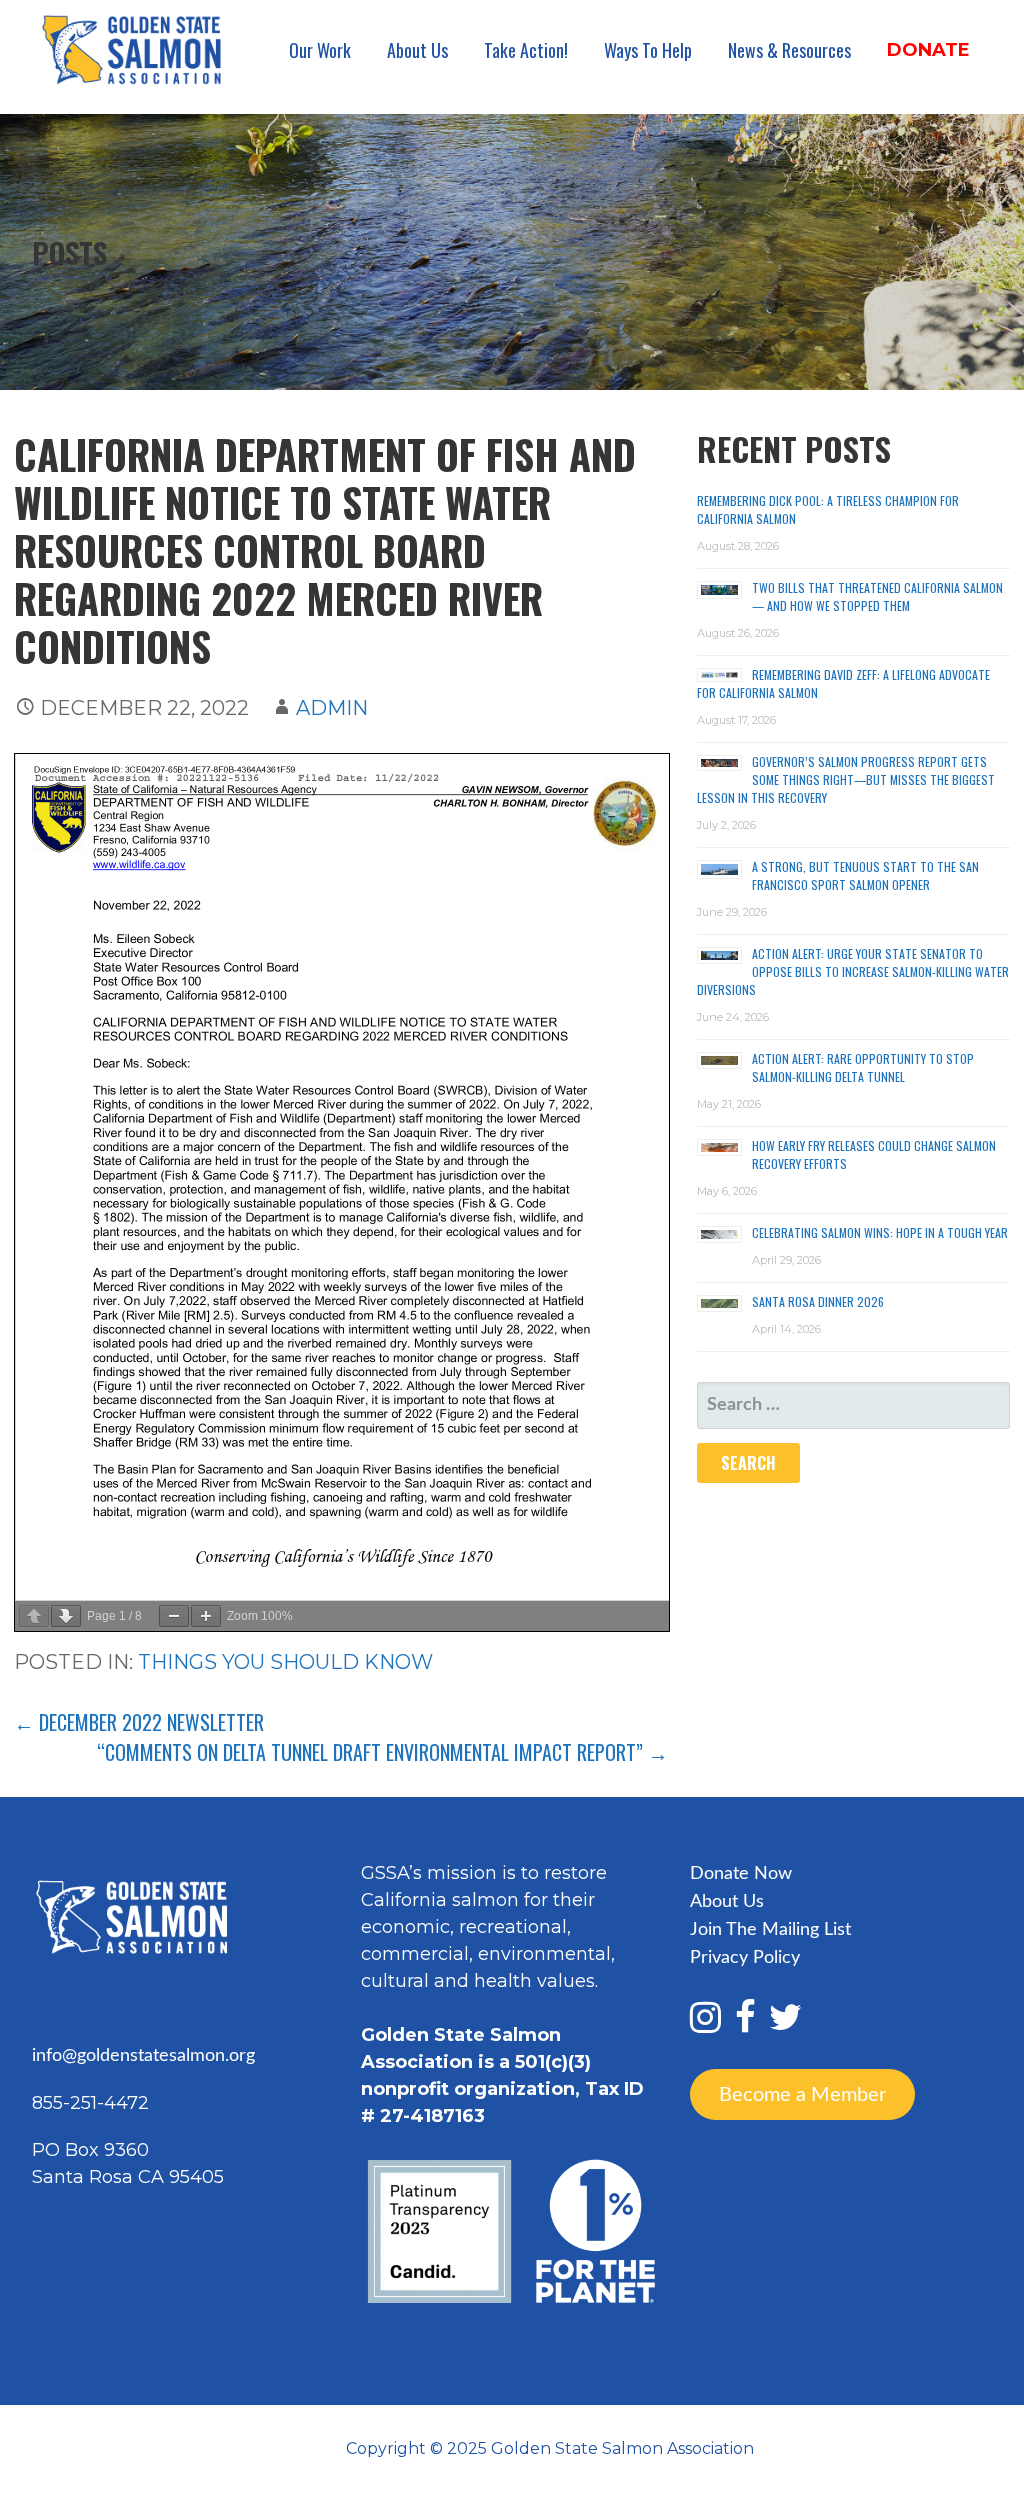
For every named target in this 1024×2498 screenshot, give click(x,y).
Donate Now (741, 1874)
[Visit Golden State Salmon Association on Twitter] (785, 2025)
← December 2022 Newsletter (139, 1722)
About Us (417, 50)
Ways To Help (648, 50)
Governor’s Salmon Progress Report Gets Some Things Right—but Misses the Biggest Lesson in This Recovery (846, 779)
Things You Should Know (285, 1662)
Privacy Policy (745, 1958)
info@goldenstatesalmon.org (143, 2056)
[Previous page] (34, 1616)
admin (332, 708)
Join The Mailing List (770, 1930)
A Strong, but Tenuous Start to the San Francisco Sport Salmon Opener (865, 875)
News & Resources (789, 50)
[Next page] (66, 1616)
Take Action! (526, 50)
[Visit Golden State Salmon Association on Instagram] (705, 2025)
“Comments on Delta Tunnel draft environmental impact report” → (382, 1752)
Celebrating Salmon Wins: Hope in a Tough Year (880, 1232)
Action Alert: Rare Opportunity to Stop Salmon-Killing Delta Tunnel (863, 1067)
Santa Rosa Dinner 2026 (818, 1301)
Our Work (320, 50)
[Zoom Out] (174, 1616)
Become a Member (802, 2094)
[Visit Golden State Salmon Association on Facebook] (745, 2025)
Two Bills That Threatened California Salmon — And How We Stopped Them (877, 596)
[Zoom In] (206, 1616)
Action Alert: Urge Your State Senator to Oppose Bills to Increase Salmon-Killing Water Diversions (853, 971)
